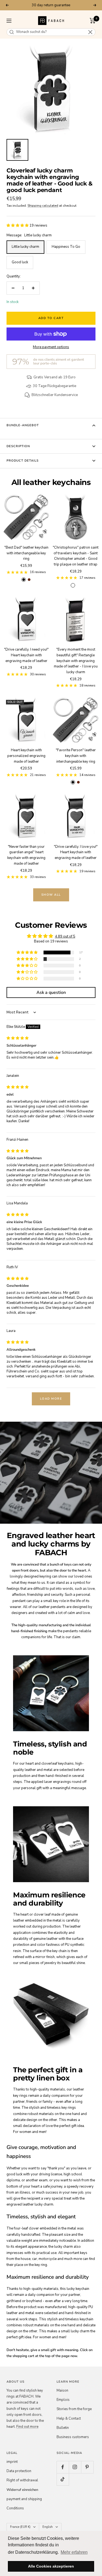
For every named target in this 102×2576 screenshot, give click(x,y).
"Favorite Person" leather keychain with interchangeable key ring (76, 756)
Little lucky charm (25, 247)
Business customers (73, 2437)
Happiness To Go (66, 247)
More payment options (51, 347)
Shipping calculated (43, 206)
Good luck (20, 262)
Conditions (15, 2508)
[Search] (12, 32)
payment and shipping (24, 2499)
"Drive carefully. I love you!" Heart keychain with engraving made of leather (76, 852)
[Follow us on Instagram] (75, 2467)
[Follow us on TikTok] (63, 2479)
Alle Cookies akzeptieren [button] (51, 2566)
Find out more (27, 2427)
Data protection (19, 2471)
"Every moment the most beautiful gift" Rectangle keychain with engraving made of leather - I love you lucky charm (76, 661)
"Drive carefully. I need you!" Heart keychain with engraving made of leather (26, 655)
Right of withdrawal (22, 2480)
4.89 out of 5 (65, 936)
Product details (23, 461)
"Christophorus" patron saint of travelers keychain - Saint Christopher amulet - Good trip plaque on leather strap (76, 556)
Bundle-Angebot (23, 425)
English (48, 2527)
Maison (62, 2391)
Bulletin (63, 2428)
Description (18, 446)
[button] (18, 225)
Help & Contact (69, 2419)
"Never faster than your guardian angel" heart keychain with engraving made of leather (26, 855)
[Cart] (93, 21)
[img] (18, 1038)
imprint (12, 2462)
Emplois (63, 2400)
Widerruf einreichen (22, 2490)
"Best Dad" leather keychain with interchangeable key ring (26, 553)
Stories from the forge (74, 2409)
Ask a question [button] (51, 992)
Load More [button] (51, 1399)
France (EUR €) (20, 2527)
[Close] (90, 32)
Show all (51, 895)
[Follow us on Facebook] (63, 2467)
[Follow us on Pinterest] (87, 2467)
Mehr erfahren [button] (74, 2552)
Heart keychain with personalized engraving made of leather (26, 756)
